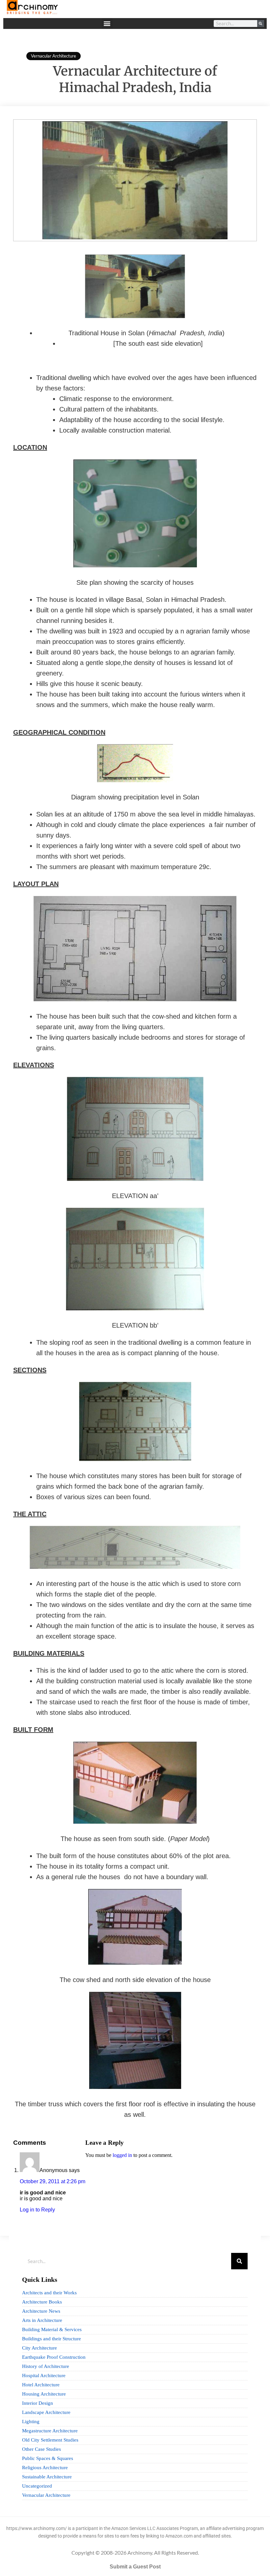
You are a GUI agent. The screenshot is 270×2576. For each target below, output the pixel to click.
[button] (107, 24)
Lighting (31, 2422)
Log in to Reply (37, 2210)
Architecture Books (42, 2302)
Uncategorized (37, 2486)
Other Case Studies (41, 2449)
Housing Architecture (44, 2394)
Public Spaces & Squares (48, 2458)
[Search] (261, 24)
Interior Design (38, 2403)
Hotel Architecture (41, 2385)
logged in (122, 2155)
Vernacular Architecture (54, 56)
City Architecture (40, 2348)
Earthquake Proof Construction (54, 2357)
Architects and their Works (49, 2293)
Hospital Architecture (44, 2375)
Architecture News (41, 2311)
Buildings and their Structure (52, 2339)
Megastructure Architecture (50, 2431)
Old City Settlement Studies (50, 2440)
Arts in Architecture (42, 2320)
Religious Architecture (45, 2468)
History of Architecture (46, 2366)
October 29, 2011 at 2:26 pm (53, 2181)
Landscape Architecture (46, 2412)
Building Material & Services (52, 2329)
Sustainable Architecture (47, 2477)
